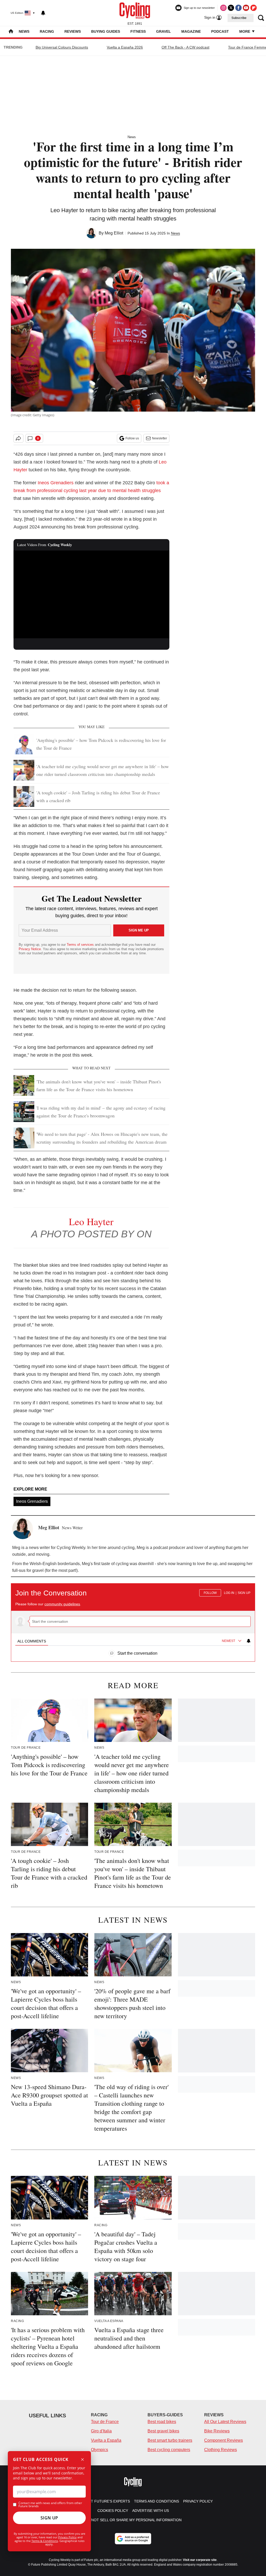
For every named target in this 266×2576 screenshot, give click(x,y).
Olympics (99, 2450)
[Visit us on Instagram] (223, 8)
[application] (91, 594)
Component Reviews (224, 2440)
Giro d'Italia (101, 2431)
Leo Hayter (91, 1221)
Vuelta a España (106, 2440)
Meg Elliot (114, 233)
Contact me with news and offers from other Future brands (50, 2505)
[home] (11, 32)
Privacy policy (198, 2501)
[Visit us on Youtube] (246, 8)
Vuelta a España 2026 (125, 47)
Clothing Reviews (221, 2450)
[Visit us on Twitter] (231, 8)
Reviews (73, 31)
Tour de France (105, 2422)
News (24, 31)
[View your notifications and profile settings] (43, 13)
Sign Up (49, 2518)
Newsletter (159, 438)
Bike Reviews (217, 2431)
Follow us (132, 438)
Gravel (164, 31)
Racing (47, 31)
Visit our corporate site (200, 2560)
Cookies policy (113, 2511)
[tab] (32, 1641)
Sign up (244, 1593)
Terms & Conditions (45, 2541)
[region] (133, 1620)
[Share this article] (18, 438)
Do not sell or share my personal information (133, 2520)
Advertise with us (151, 2511)
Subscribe (239, 18)
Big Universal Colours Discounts (62, 47)
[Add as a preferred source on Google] (133, 2539)
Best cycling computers (169, 2450)
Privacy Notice (30, 949)
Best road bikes (162, 2422)
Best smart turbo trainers (170, 2440)
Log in (229, 1593)
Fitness (138, 31)
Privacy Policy (67, 2537)
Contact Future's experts (103, 2501)
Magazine (191, 31)
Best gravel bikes (163, 2431)
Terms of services (81, 945)
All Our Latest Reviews (225, 2422)
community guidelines (62, 1604)
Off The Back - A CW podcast (185, 47)
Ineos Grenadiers (56, 483)
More (245, 31)
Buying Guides (106, 31)
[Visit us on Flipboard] (254, 8)
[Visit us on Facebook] (238, 8)
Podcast (220, 31)
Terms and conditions (157, 2501)
